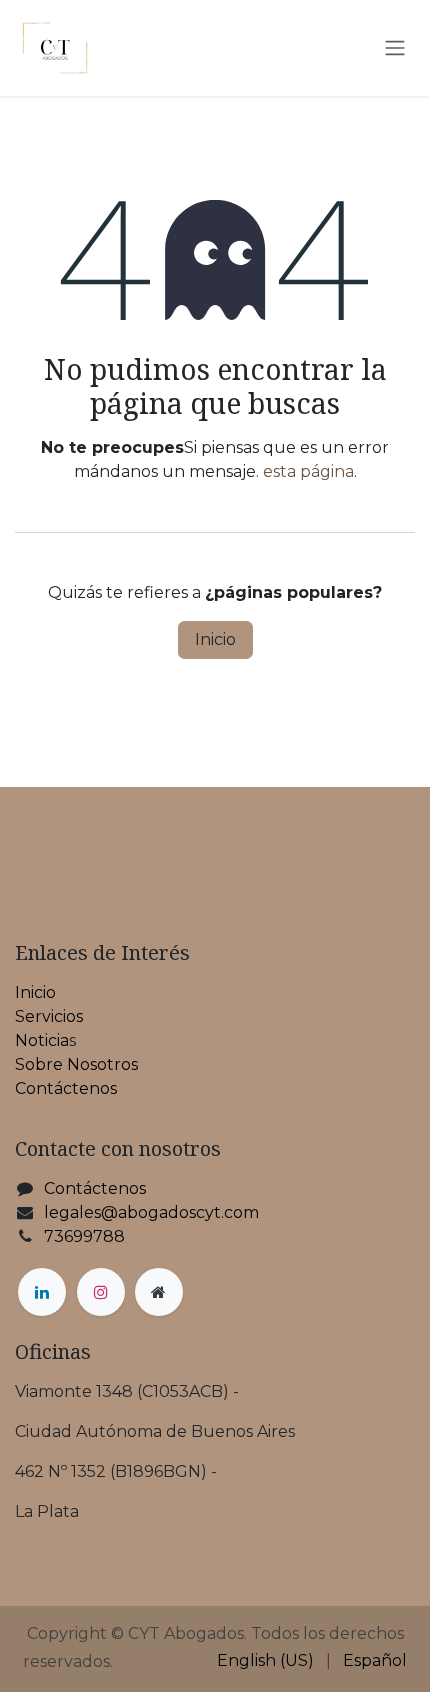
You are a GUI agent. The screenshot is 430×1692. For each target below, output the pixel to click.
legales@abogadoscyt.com (151, 1212)
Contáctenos (66, 1088)
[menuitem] (265, 1661)
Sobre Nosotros (76, 1064)
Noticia (42, 1040)
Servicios (49, 1016)
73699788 (84, 1236)
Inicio (215, 639)
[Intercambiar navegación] (395, 48)
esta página (308, 471)
